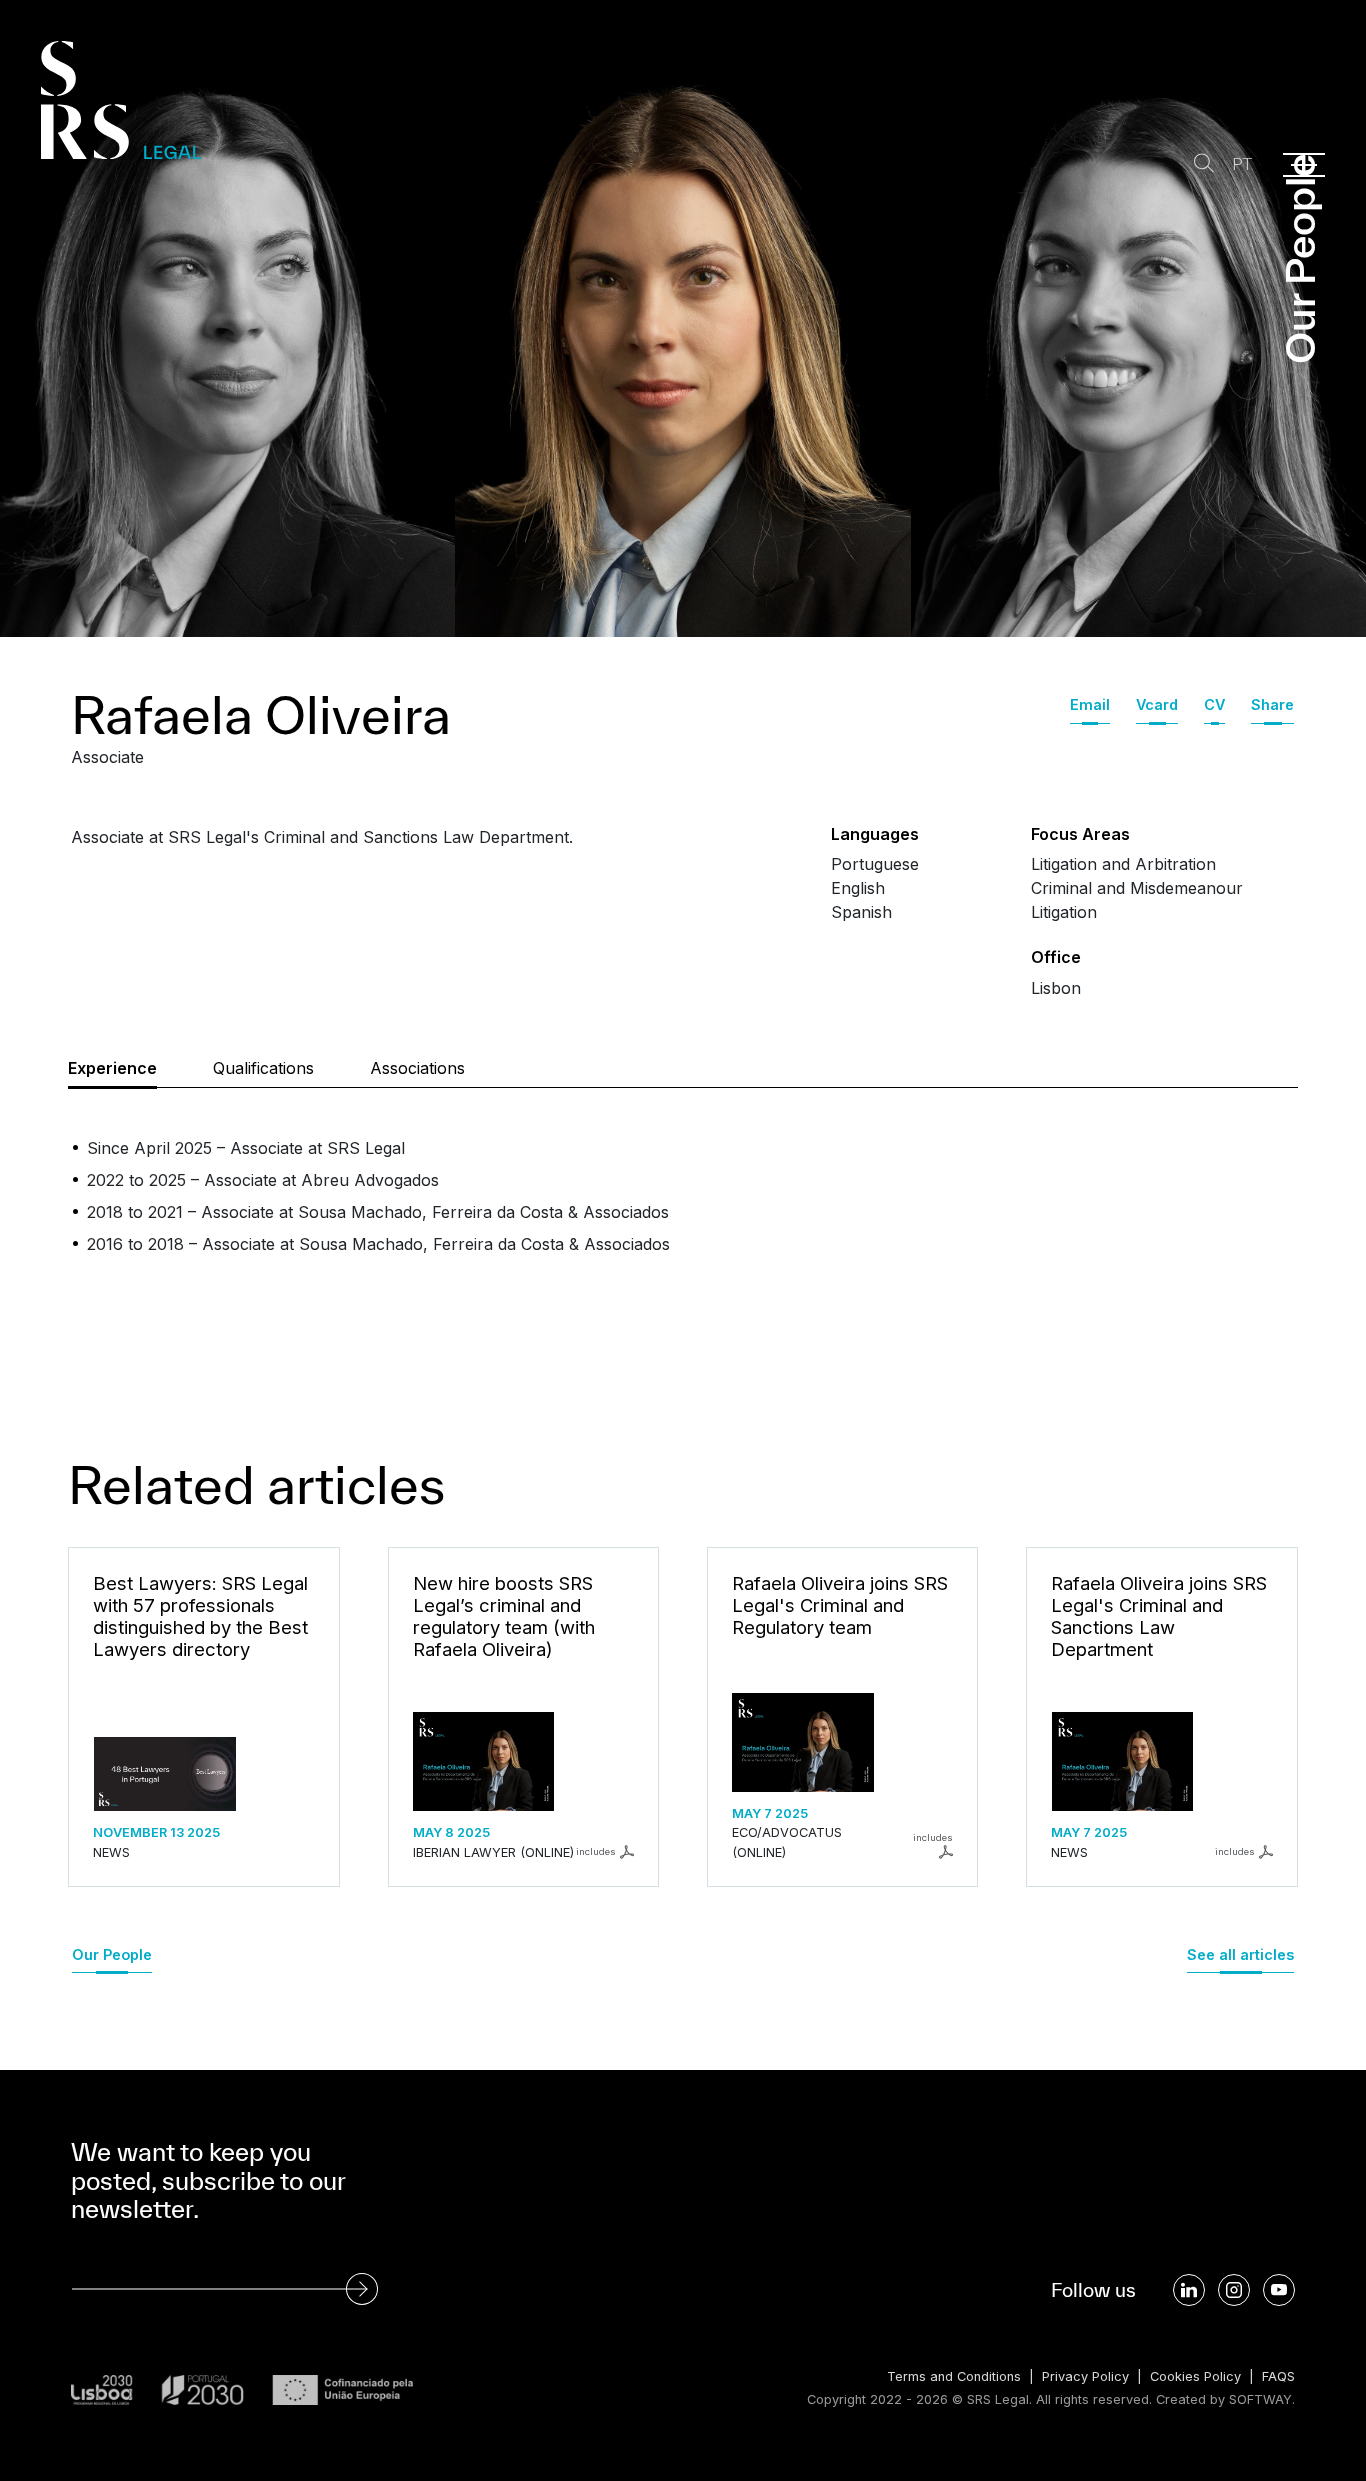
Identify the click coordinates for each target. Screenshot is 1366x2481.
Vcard (1157, 704)
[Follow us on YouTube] (1279, 2290)
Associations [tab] (417, 1068)
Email (1090, 704)
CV (1214, 704)
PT (1242, 164)
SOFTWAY (1260, 2399)
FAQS (1278, 2376)
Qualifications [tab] (263, 1068)
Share (1272, 704)
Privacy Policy (1085, 2376)
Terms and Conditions (954, 2376)
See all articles (1240, 1954)
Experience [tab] (112, 1068)
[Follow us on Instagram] (1234, 2290)
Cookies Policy (1195, 2376)
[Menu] (1304, 165)
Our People (112, 1954)
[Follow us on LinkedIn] (1189, 2290)
